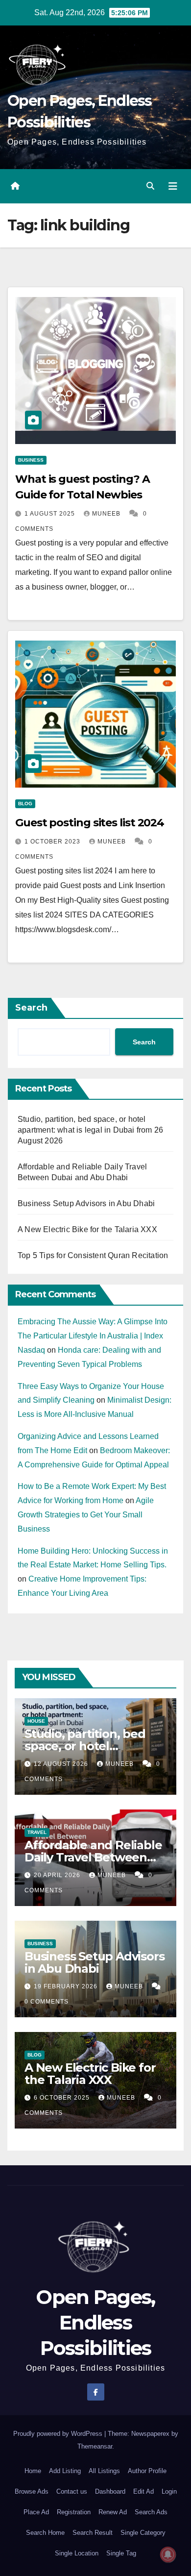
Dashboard (110, 2491)
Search (31, 1008)
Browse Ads (32, 2491)
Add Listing (65, 2471)
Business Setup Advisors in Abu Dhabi (86, 1203)
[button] (150, 186)
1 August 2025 (51, 514)
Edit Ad (143, 2491)
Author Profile (147, 2471)
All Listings (104, 2471)
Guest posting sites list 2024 (90, 823)
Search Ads (151, 2512)
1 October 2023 (53, 842)
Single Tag (121, 2553)
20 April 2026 (58, 1875)
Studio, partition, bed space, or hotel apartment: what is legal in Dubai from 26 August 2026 (90, 1130)
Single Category (143, 2533)
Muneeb (107, 514)
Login (169, 2491)
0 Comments (47, 2002)
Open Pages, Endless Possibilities (95, 2322)
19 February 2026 (67, 1986)
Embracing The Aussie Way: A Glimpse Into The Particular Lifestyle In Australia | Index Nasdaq (93, 1336)
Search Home (45, 2533)
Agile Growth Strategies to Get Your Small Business (86, 1515)
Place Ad (36, 2512)
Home (33, 2471)
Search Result (93, 2533)
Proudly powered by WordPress (59, 2434)
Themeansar (95, 2446)
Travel (37, 1832)
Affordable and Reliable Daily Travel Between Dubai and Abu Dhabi (93, 1857)
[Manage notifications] (168, 2554)
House (36, 1721)
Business (31, 460)
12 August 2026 (62, 1764)
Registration (74, 2512)
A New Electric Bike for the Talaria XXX (87, 1229)
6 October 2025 (63, 2098)
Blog (25, 804)
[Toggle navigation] (173, 186)
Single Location (77, 2553)
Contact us (72, 2491)
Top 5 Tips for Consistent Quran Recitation (93, 1255)
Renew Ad (113, 2512)
